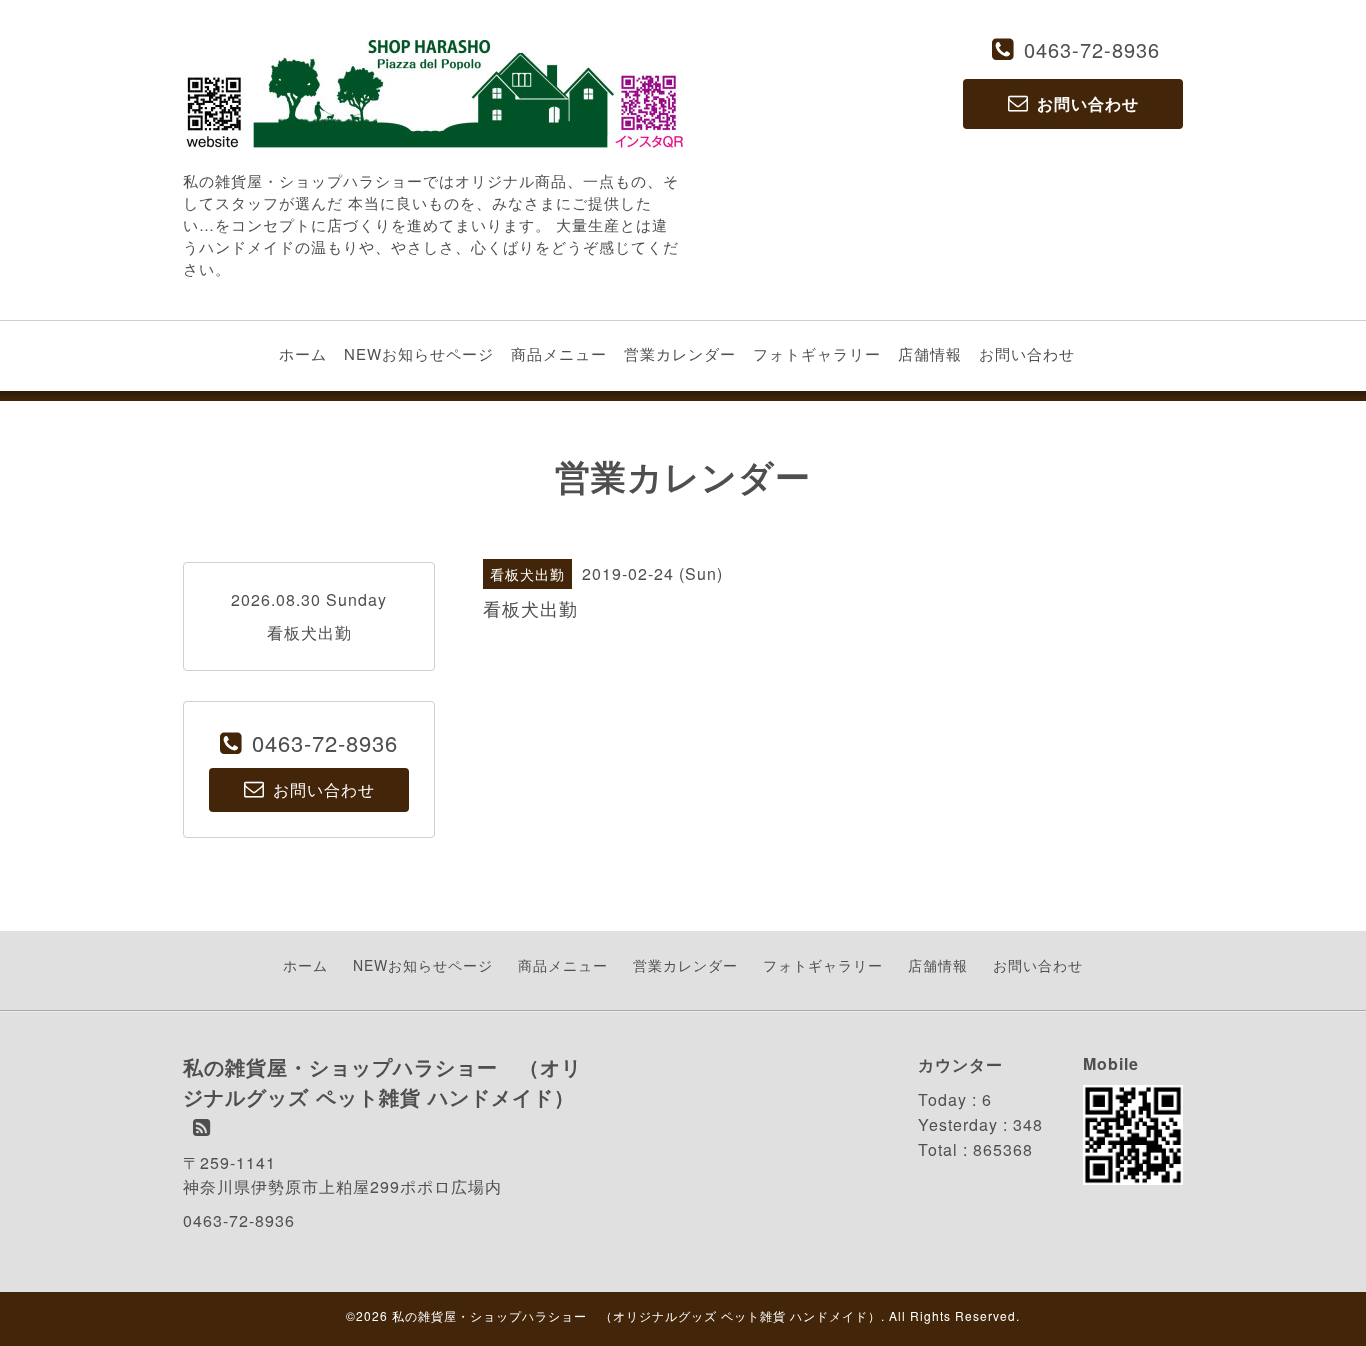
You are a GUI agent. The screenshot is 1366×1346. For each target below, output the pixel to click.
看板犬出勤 (309, 632)
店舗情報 (930, 353)
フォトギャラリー (817, 353)
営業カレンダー (680, 353)
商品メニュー (559, 353)
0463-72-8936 (1092, 49)
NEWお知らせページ (419, 353)
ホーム (303, 353)
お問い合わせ (1027, 353)
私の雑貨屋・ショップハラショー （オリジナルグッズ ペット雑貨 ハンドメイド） (636, 1315)
